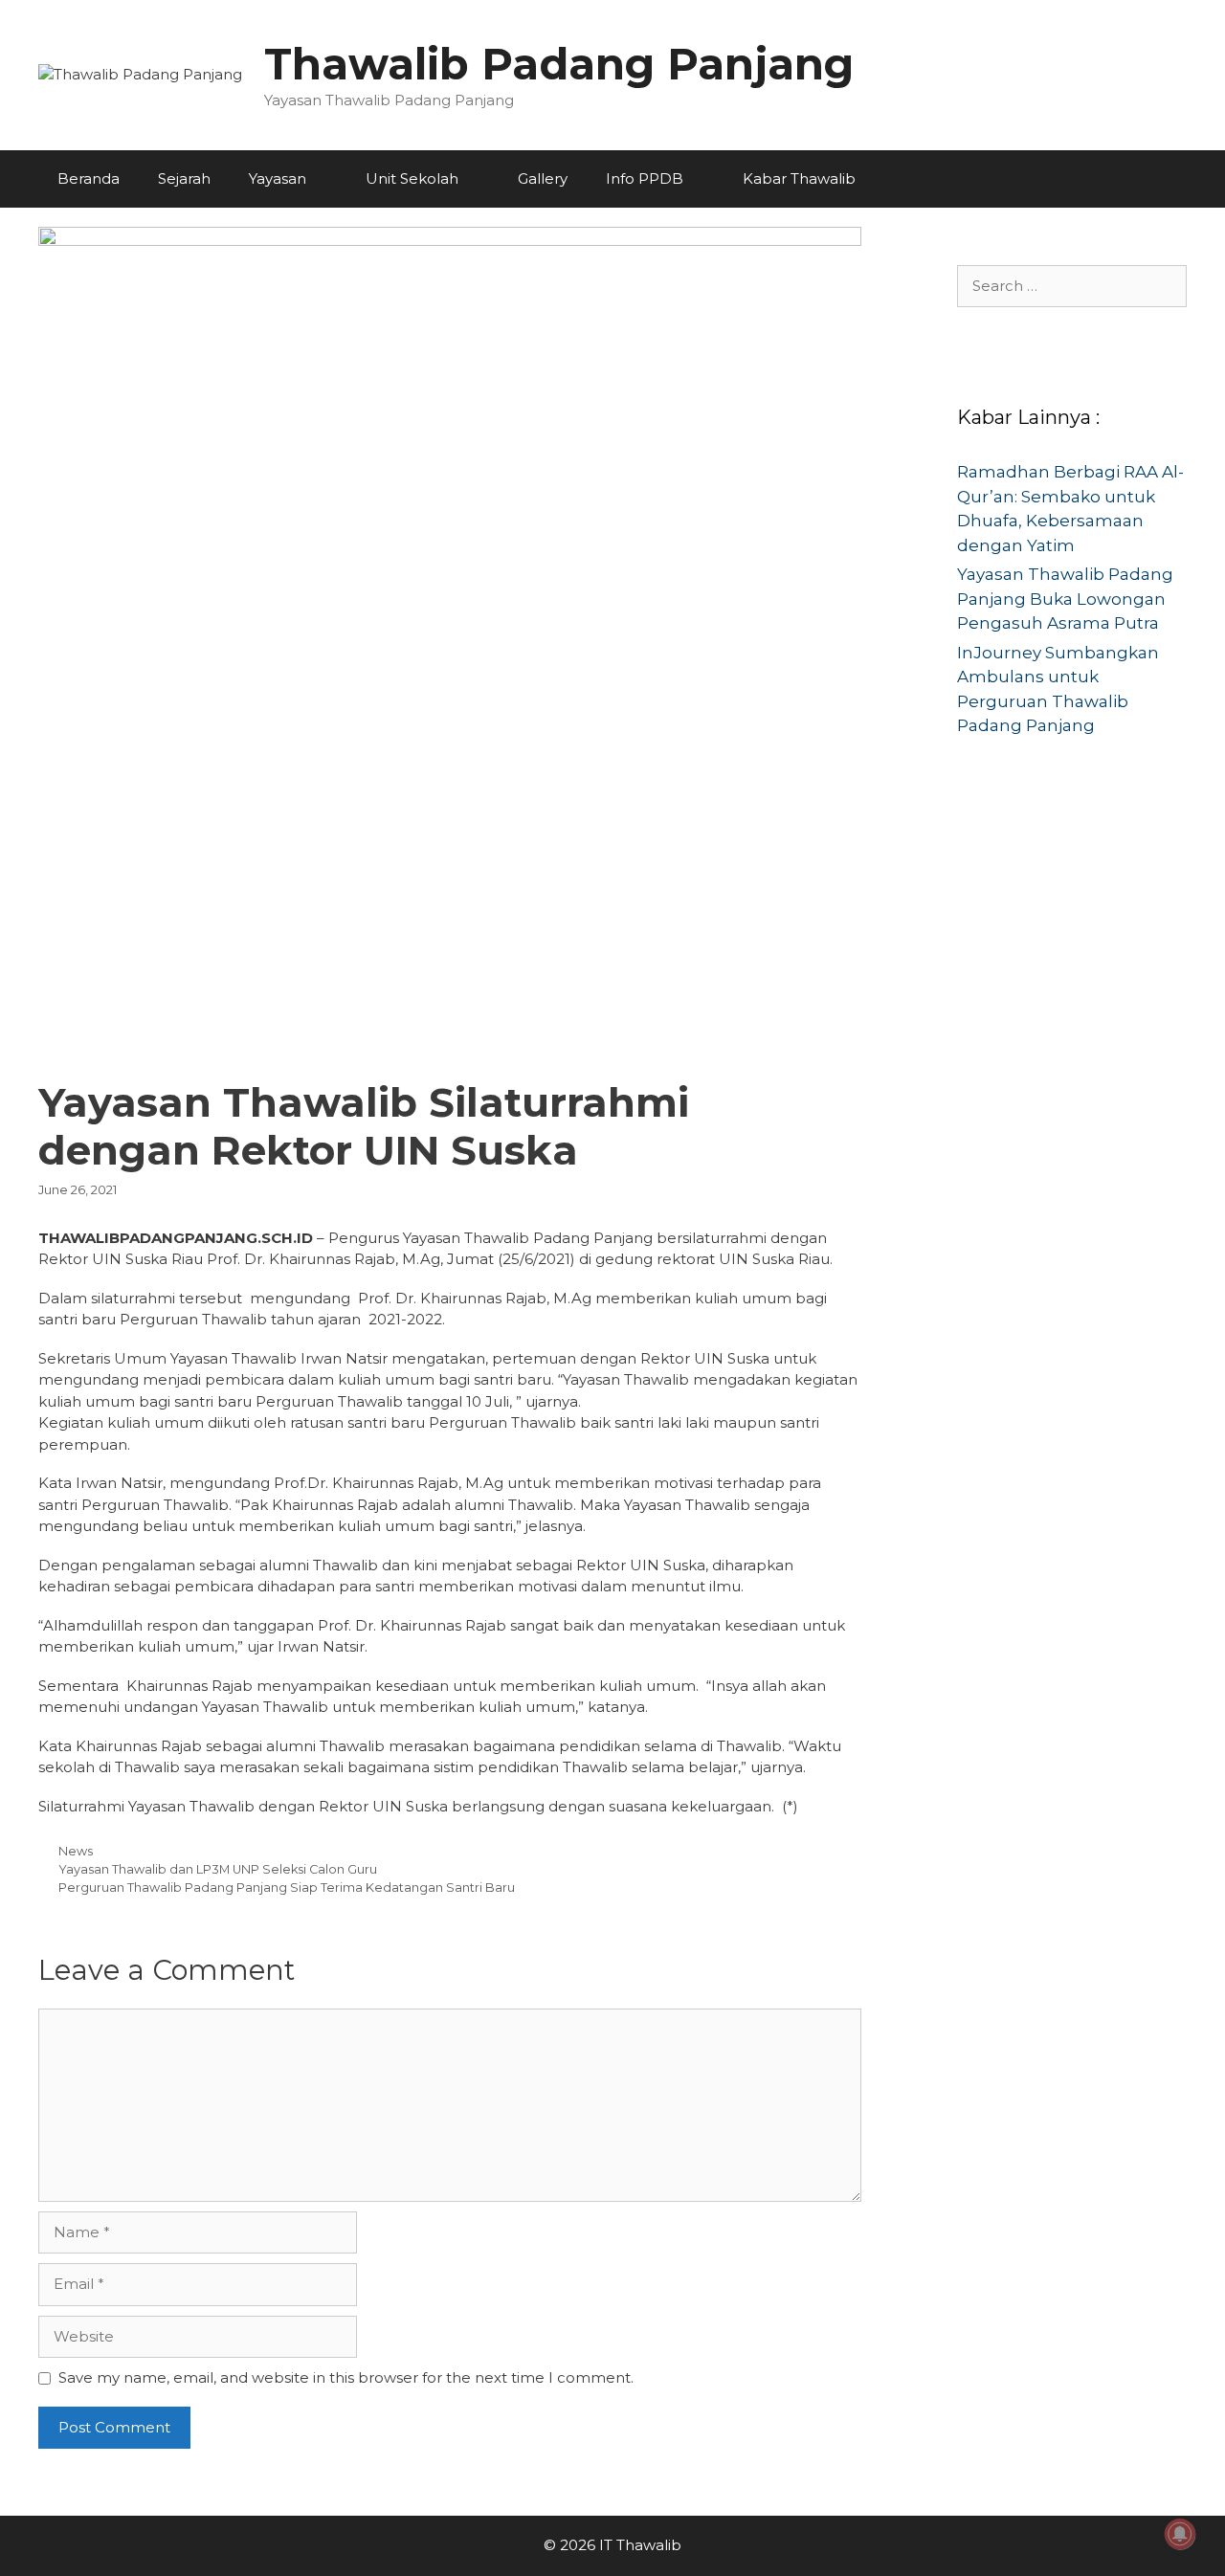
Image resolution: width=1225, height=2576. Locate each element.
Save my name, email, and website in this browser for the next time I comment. (346, 2377)
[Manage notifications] (1180, 2534)
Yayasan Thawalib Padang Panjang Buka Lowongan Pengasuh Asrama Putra (1065, 599)
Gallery (543, 178)
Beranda (89, 178)
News (76, 1851)
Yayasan (278, 178)
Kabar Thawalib (799, 178)
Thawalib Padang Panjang (559, 64)
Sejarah (184, 178)
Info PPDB (645, 178)
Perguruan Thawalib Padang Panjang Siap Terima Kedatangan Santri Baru (287, 1888)
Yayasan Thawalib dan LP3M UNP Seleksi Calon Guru (218, 1869)
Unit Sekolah (412, 178)
